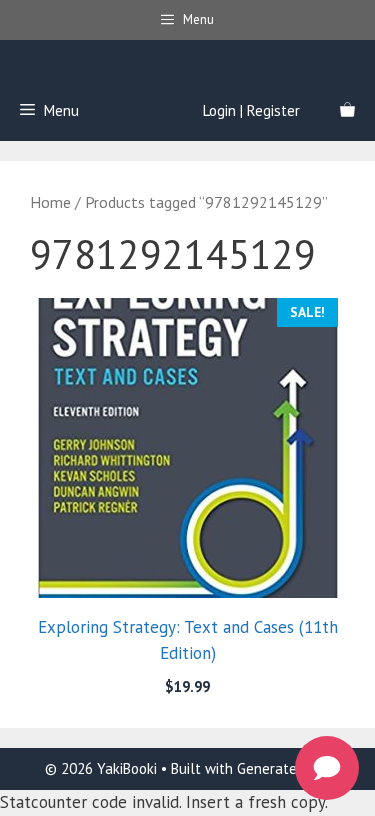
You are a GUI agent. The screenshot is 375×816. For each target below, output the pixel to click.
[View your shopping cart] (347, 111)
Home (50, 202)
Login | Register (251, 110)
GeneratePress (284, 768)
